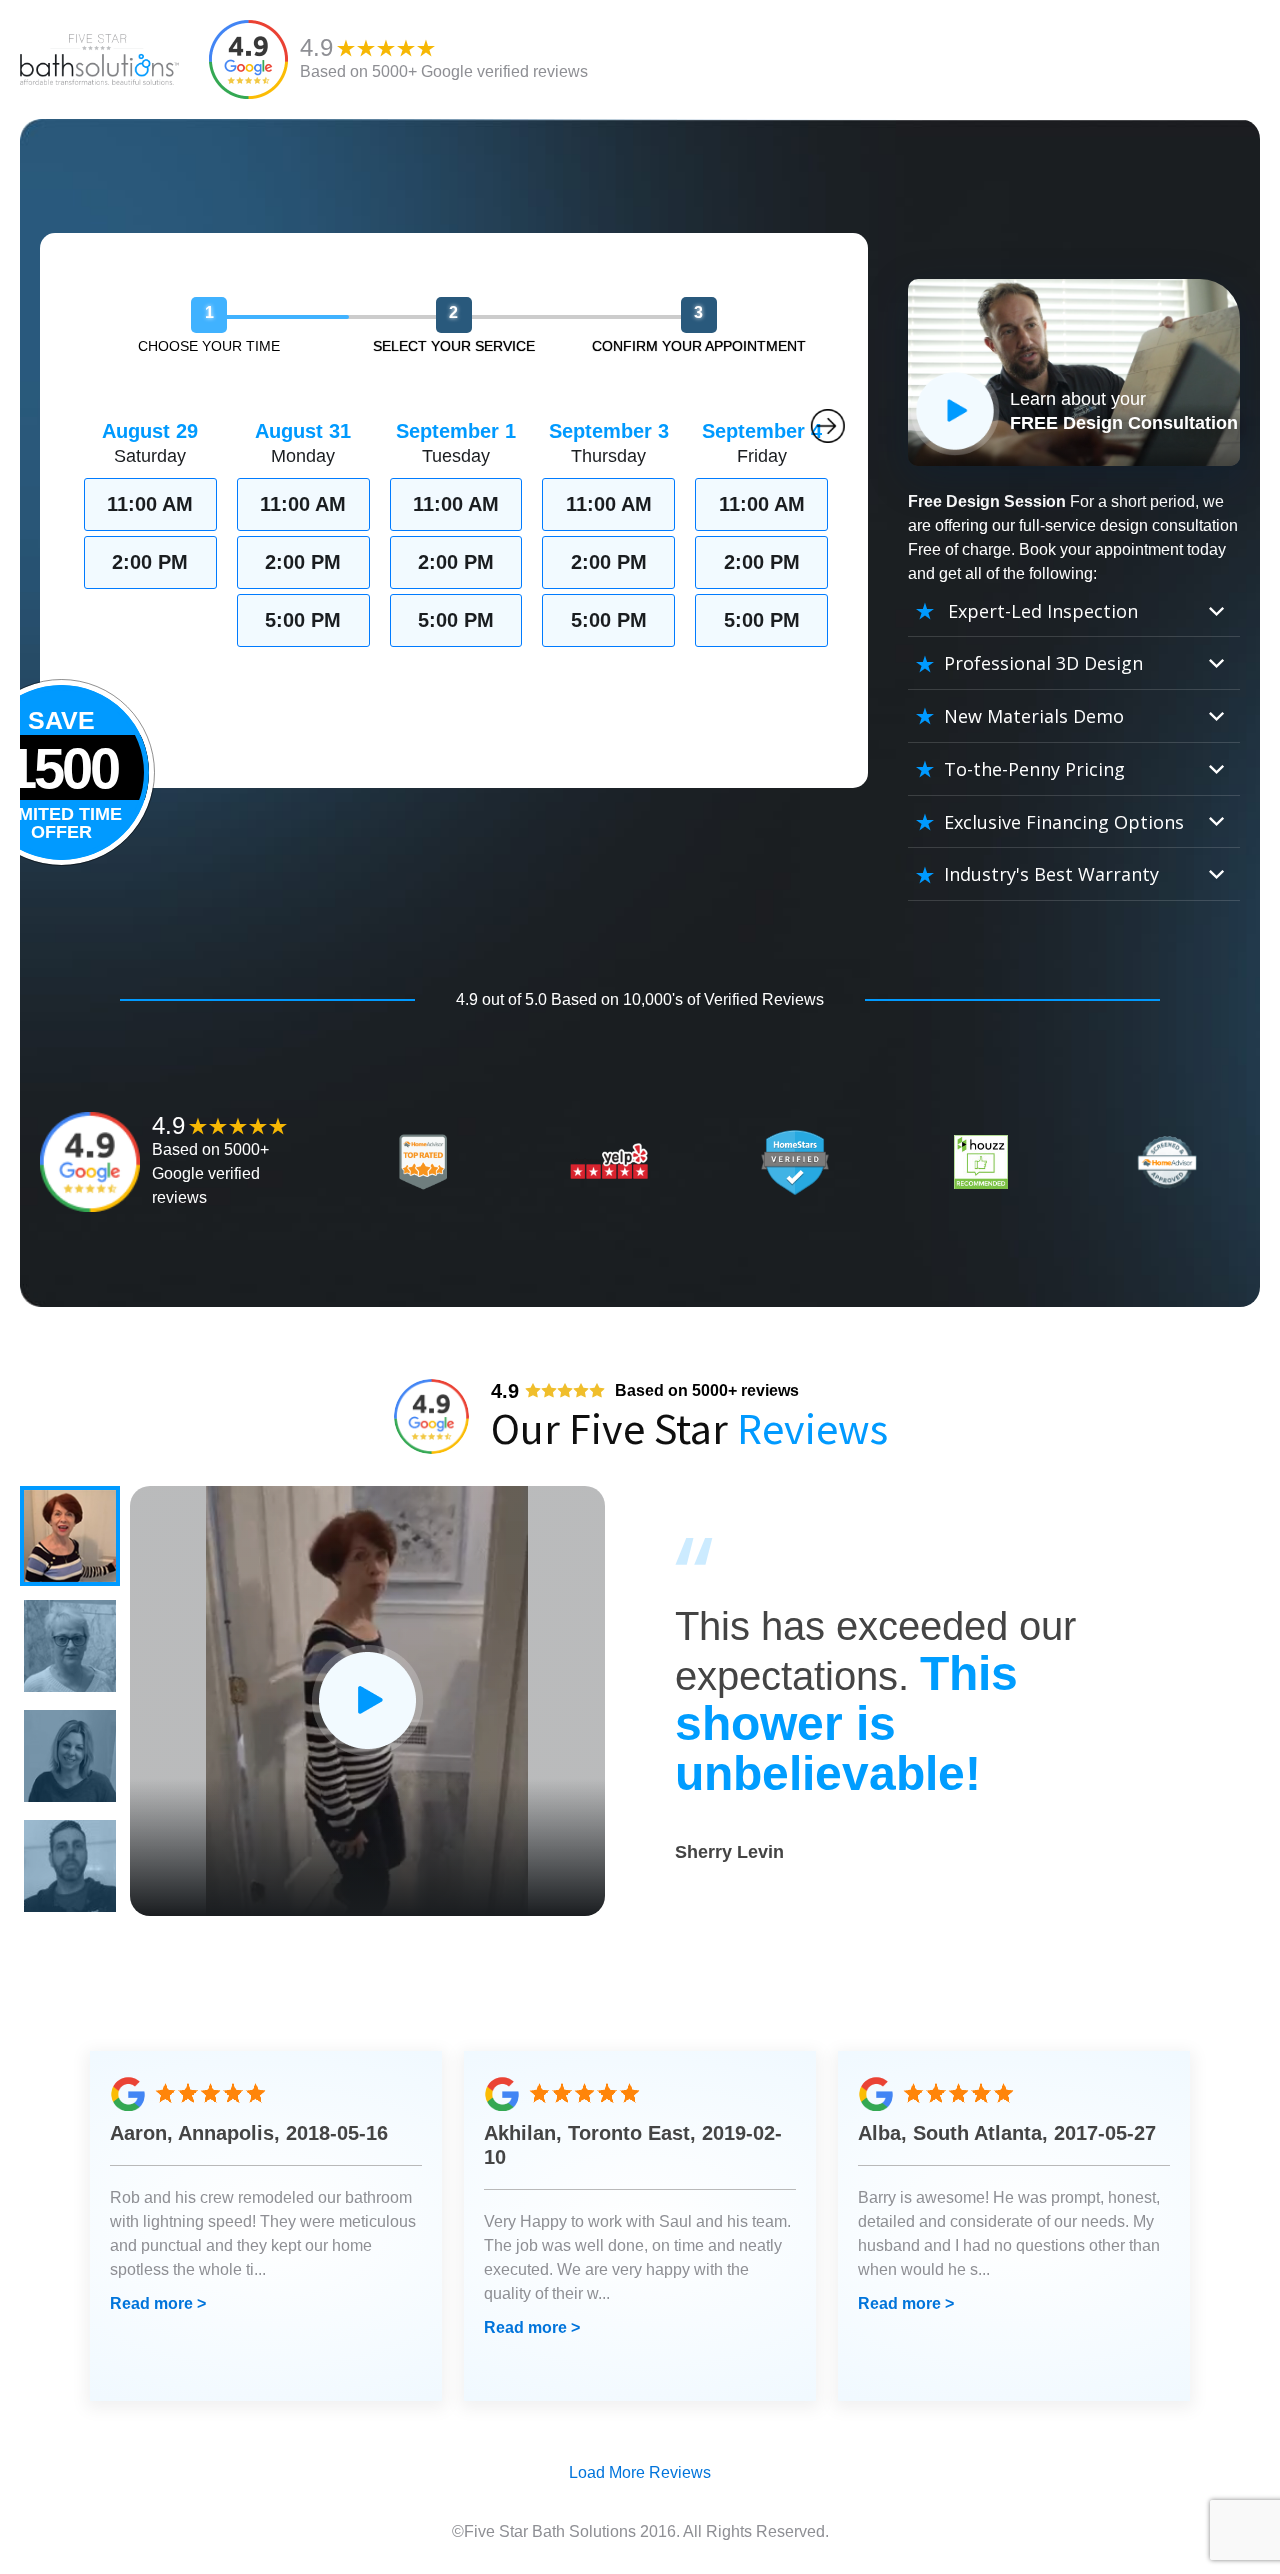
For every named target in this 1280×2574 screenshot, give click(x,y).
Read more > (158, 2303)
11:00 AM (150, 504)
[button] (70, 1536)
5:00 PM (303, 620)
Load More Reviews (640, 2472)
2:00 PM (150, 562)
